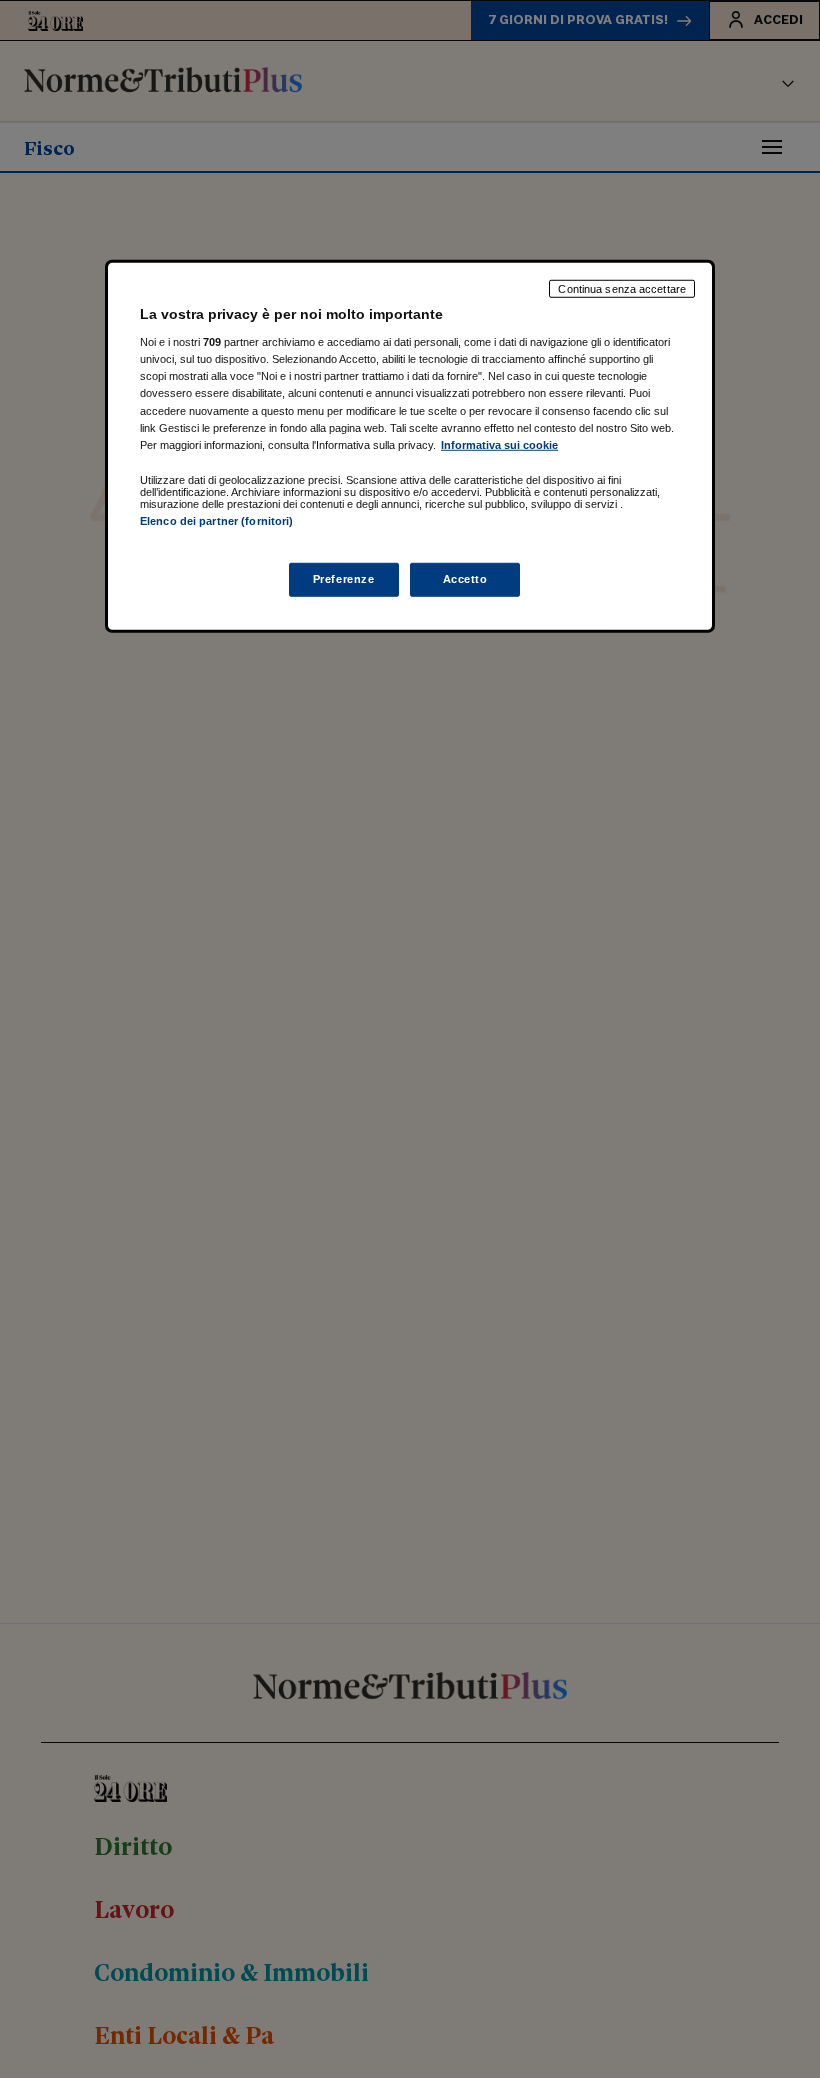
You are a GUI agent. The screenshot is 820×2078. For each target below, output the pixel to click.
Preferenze (344, 579)
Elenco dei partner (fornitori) (216, 520)
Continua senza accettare (622, 288)
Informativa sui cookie (499, 444)
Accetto (465, 579)
